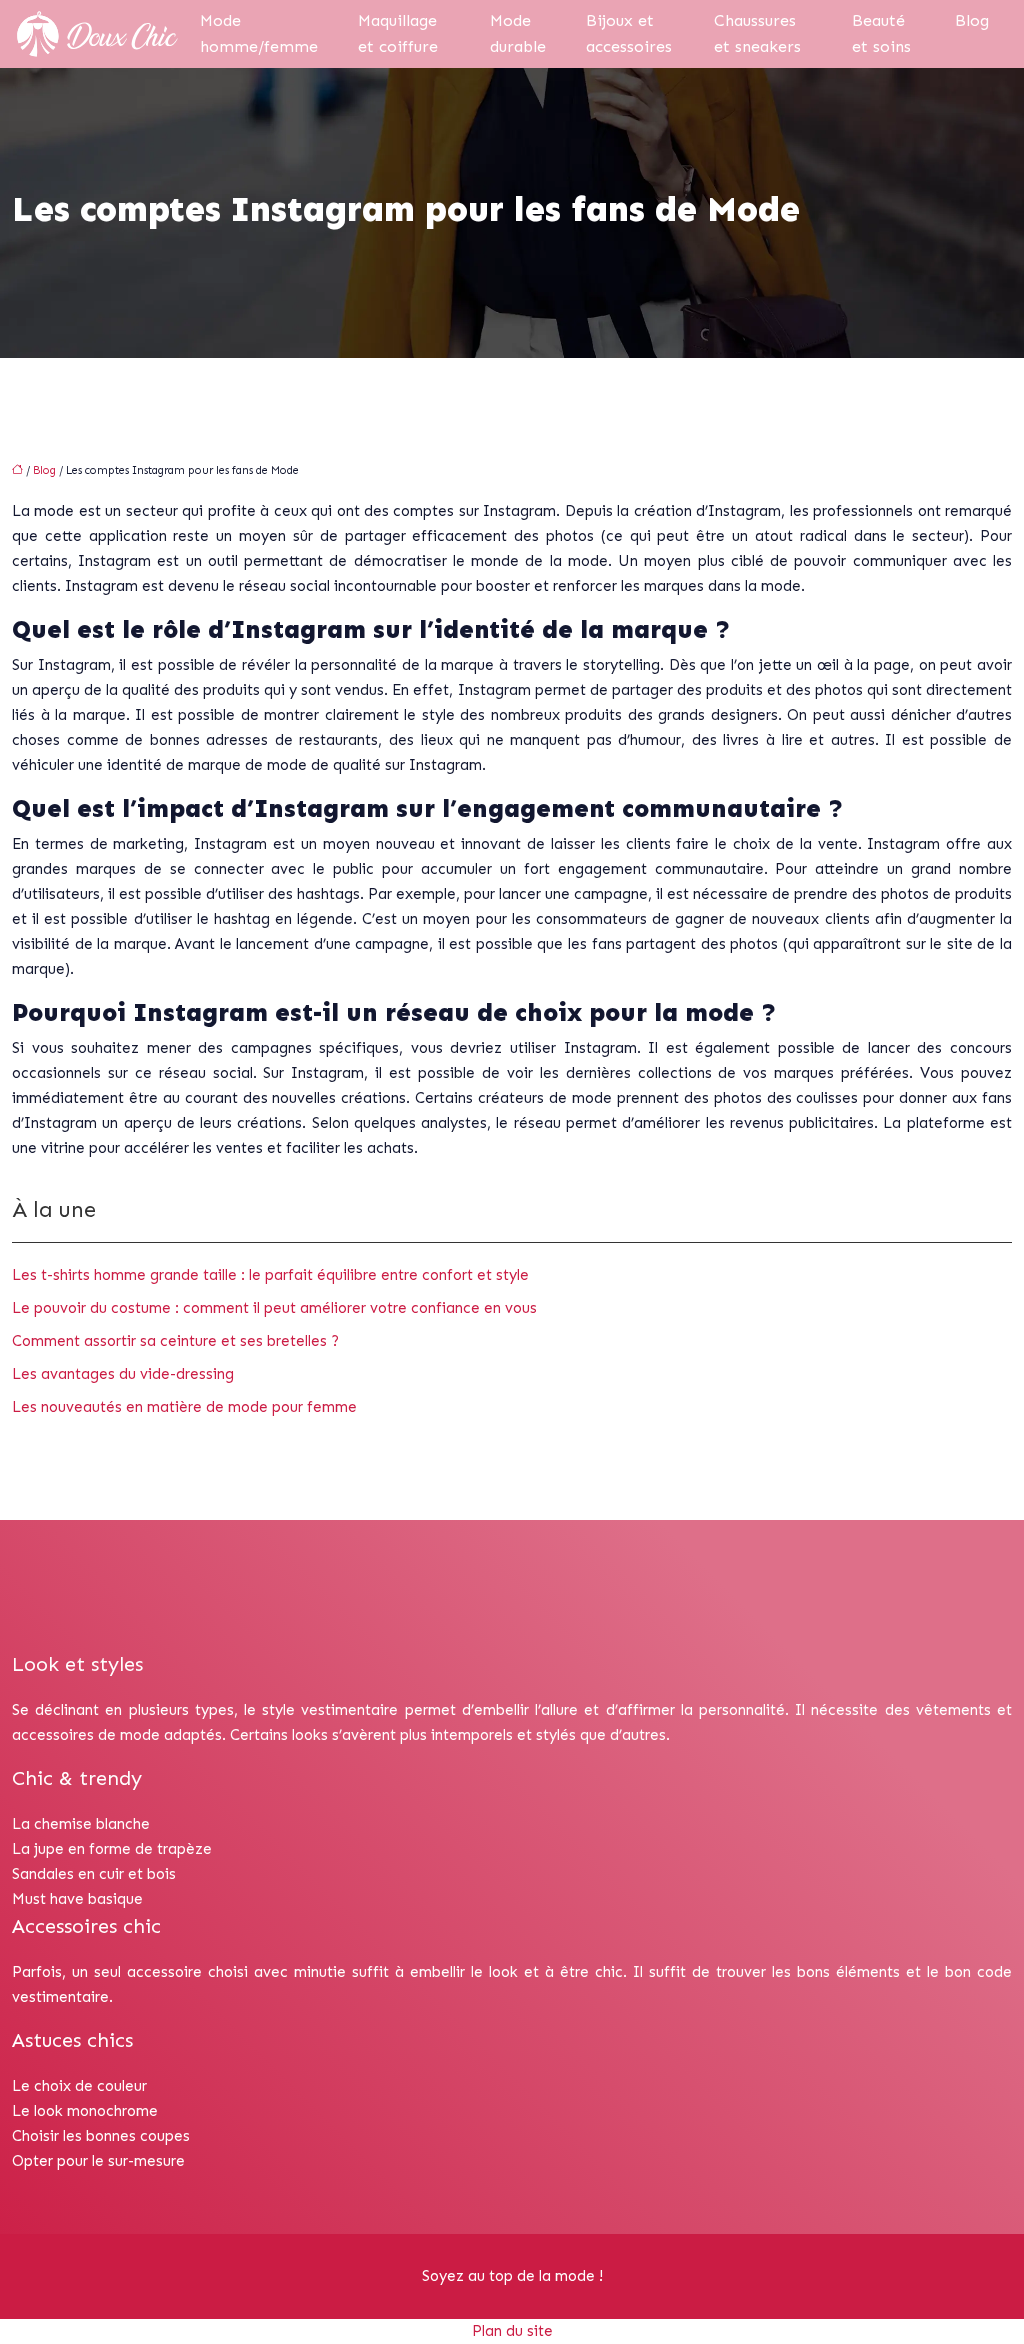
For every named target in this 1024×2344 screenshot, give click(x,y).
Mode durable (518, 33)
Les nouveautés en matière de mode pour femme (184, 1407)
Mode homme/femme (259, 33)
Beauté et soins (881, 33)
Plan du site (512, 2331)
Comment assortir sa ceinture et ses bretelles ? (175, 1341)
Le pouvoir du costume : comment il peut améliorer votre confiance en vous (274, 1308)
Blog (972, 20)
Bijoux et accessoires (629, 33)
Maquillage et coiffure (398, 33)
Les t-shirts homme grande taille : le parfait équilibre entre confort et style (270, 1275)
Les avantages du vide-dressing (123, 1374)
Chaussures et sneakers (757, 33)
